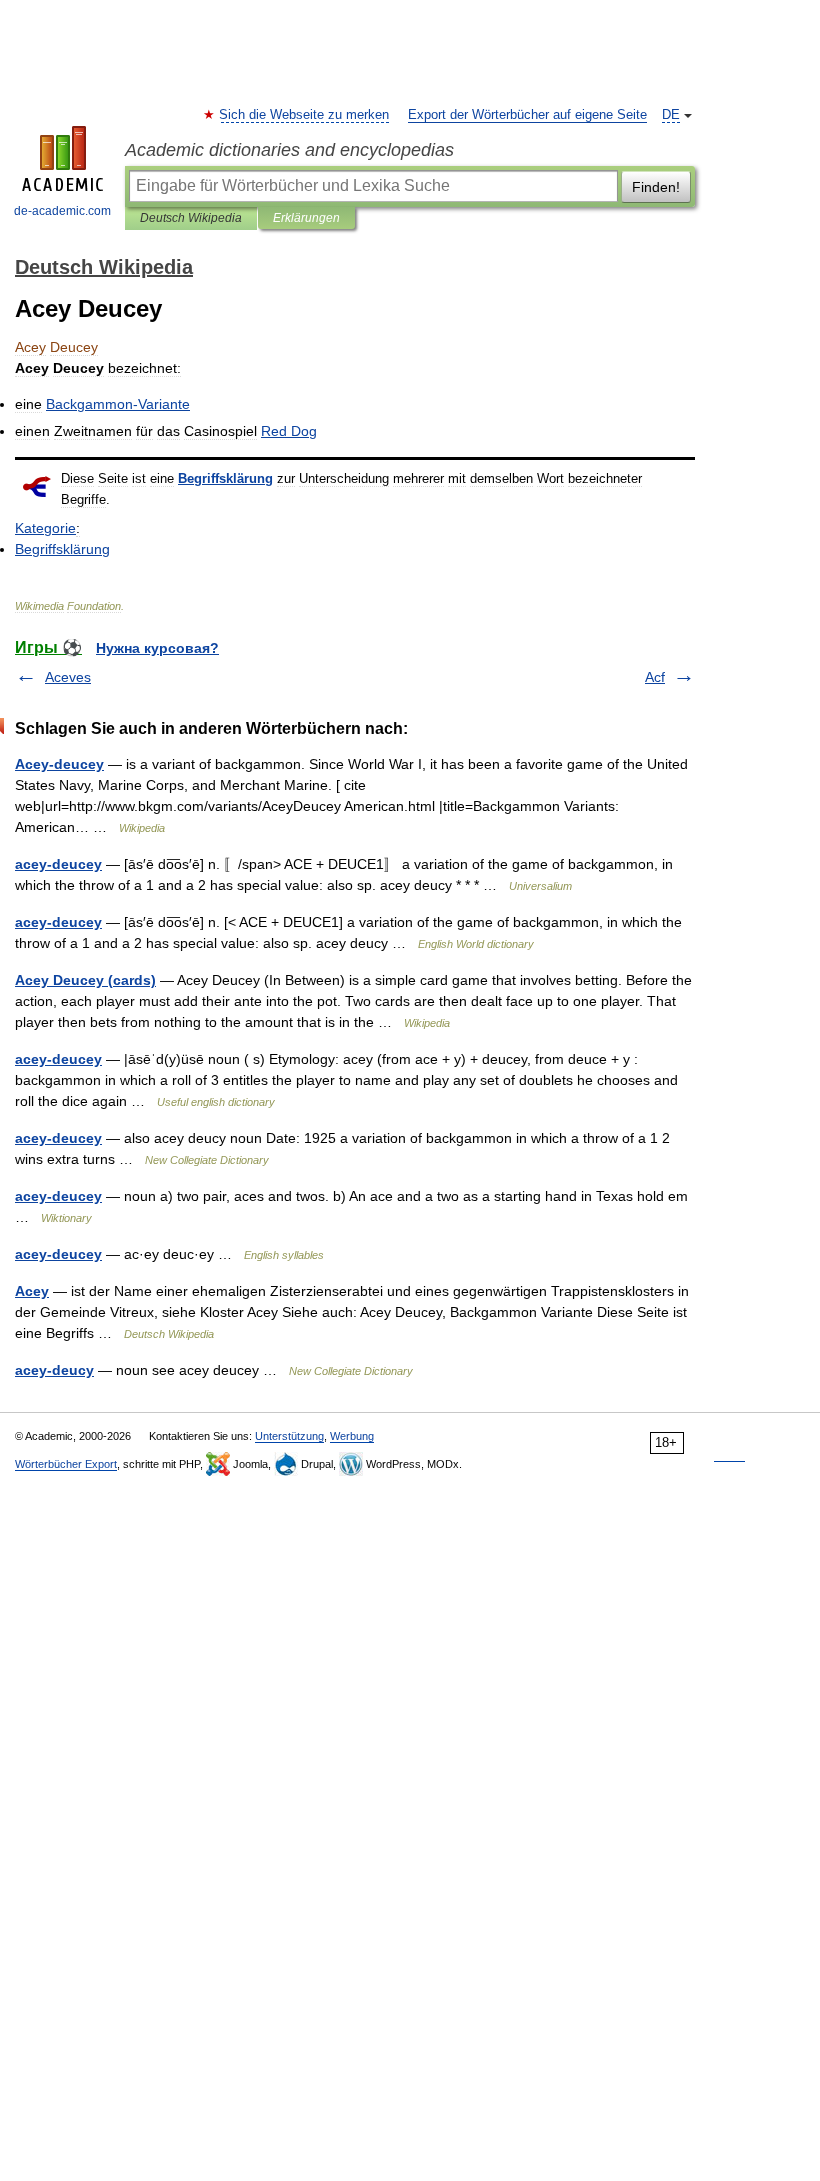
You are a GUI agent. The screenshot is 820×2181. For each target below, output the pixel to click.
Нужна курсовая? (157, 648)
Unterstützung (289, 1436)
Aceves (68, 677)
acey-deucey (58, 864)
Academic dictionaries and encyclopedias (289, 150)
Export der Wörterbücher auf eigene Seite (527, 115)
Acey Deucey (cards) (85, 980)
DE (671, 115)
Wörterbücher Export (66, 1464)
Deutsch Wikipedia (191, 218)
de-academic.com (62, 211)
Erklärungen (306, 218)
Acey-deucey (59, 764)
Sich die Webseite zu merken (305, 115)
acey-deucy (54, 1370)
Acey (32, 1291)
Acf (655, 677)
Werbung (352, 1436)
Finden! (656, 187)
